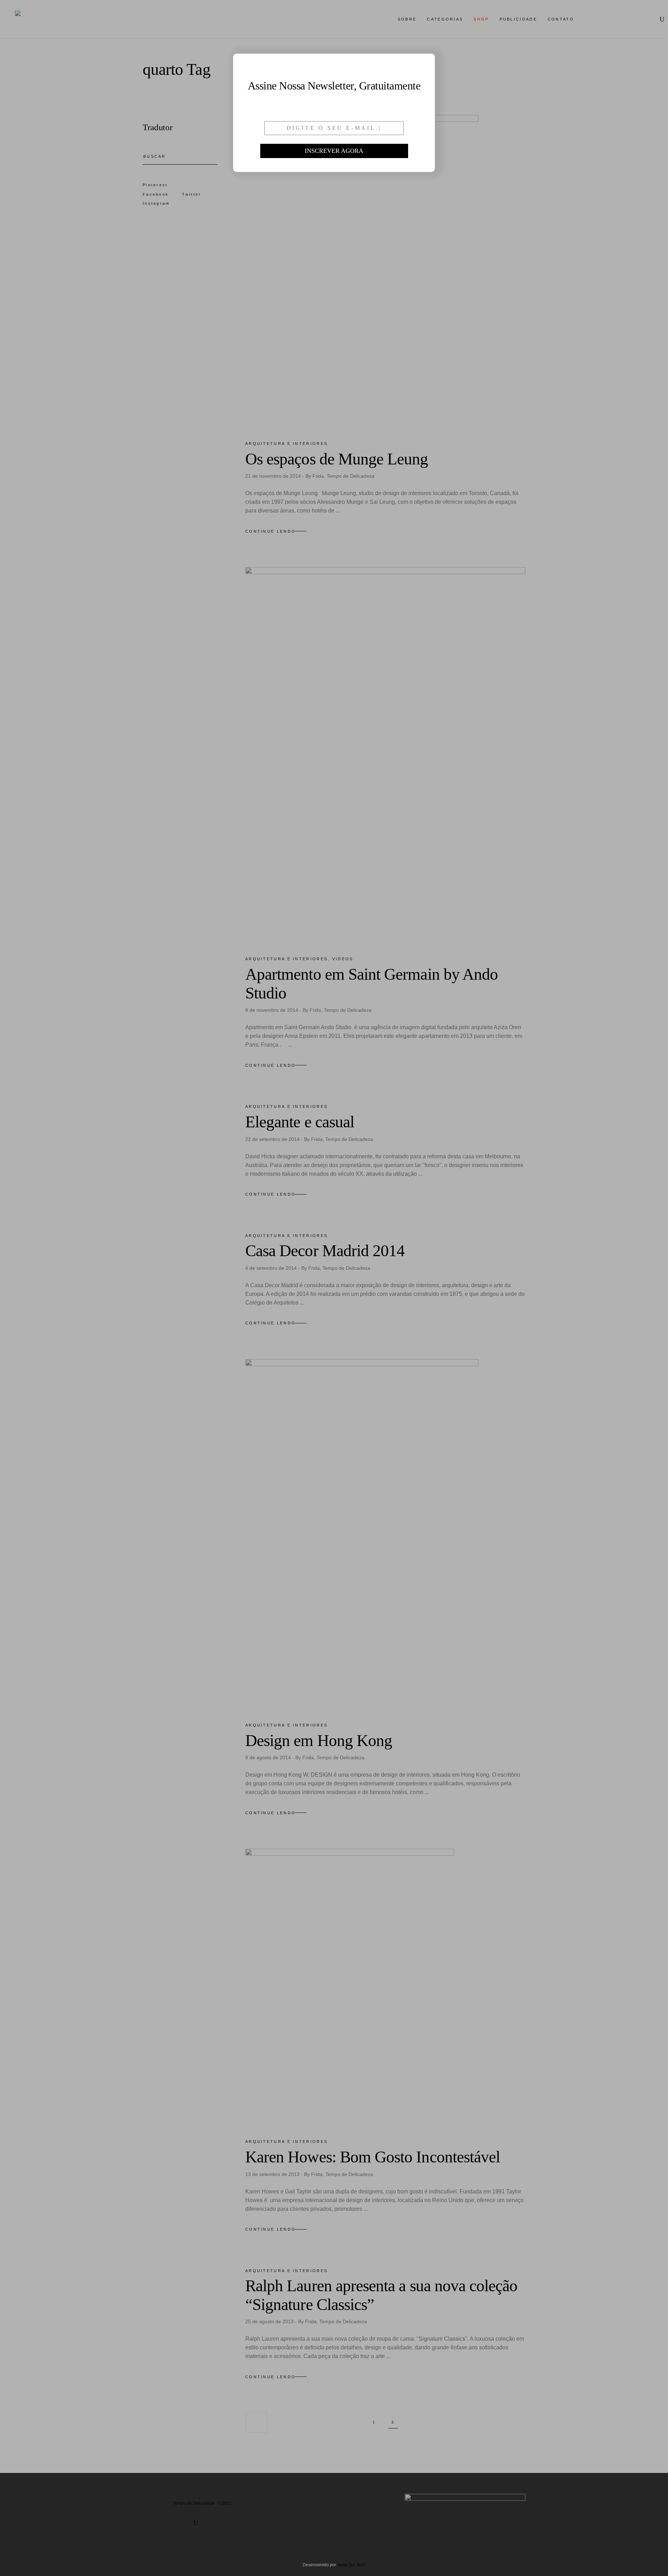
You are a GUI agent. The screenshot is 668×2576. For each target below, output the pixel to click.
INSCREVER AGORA (334, 151)
